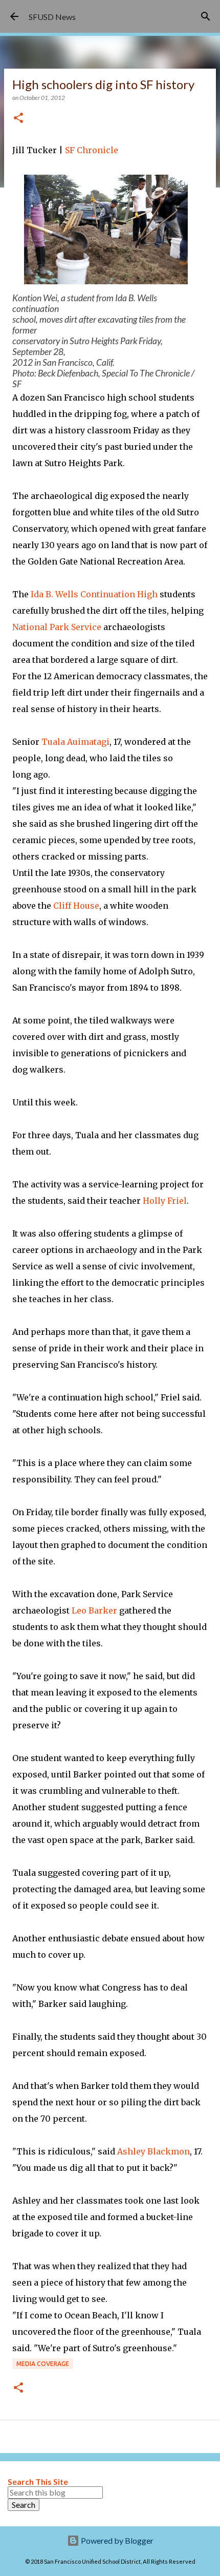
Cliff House (76, 906)
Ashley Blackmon (153, 2151)
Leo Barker (94, 1610)
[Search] (206, 16)
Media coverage (43, 2364)
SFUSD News (52, 17)
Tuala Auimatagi (75, 742)
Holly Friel (165, 1201)
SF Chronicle (92, 150)
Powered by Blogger (116, 2540)
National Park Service (57, 627)
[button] (18, 119)
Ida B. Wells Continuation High (94, 594)
